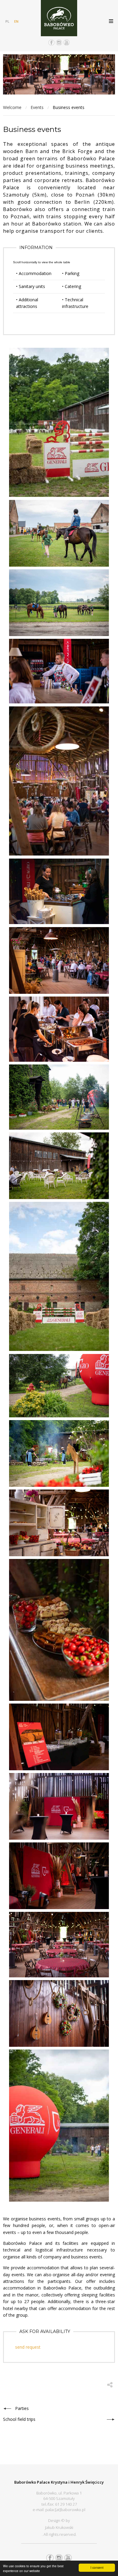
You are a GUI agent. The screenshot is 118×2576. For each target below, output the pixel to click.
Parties (22, 2408)
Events (37, 107)
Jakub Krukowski (59, 2527)
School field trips (19, 2419)
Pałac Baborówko (59, 18)
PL (7, 21)
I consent (97, 2567)
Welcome (12, 107)
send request (28, 2347)
